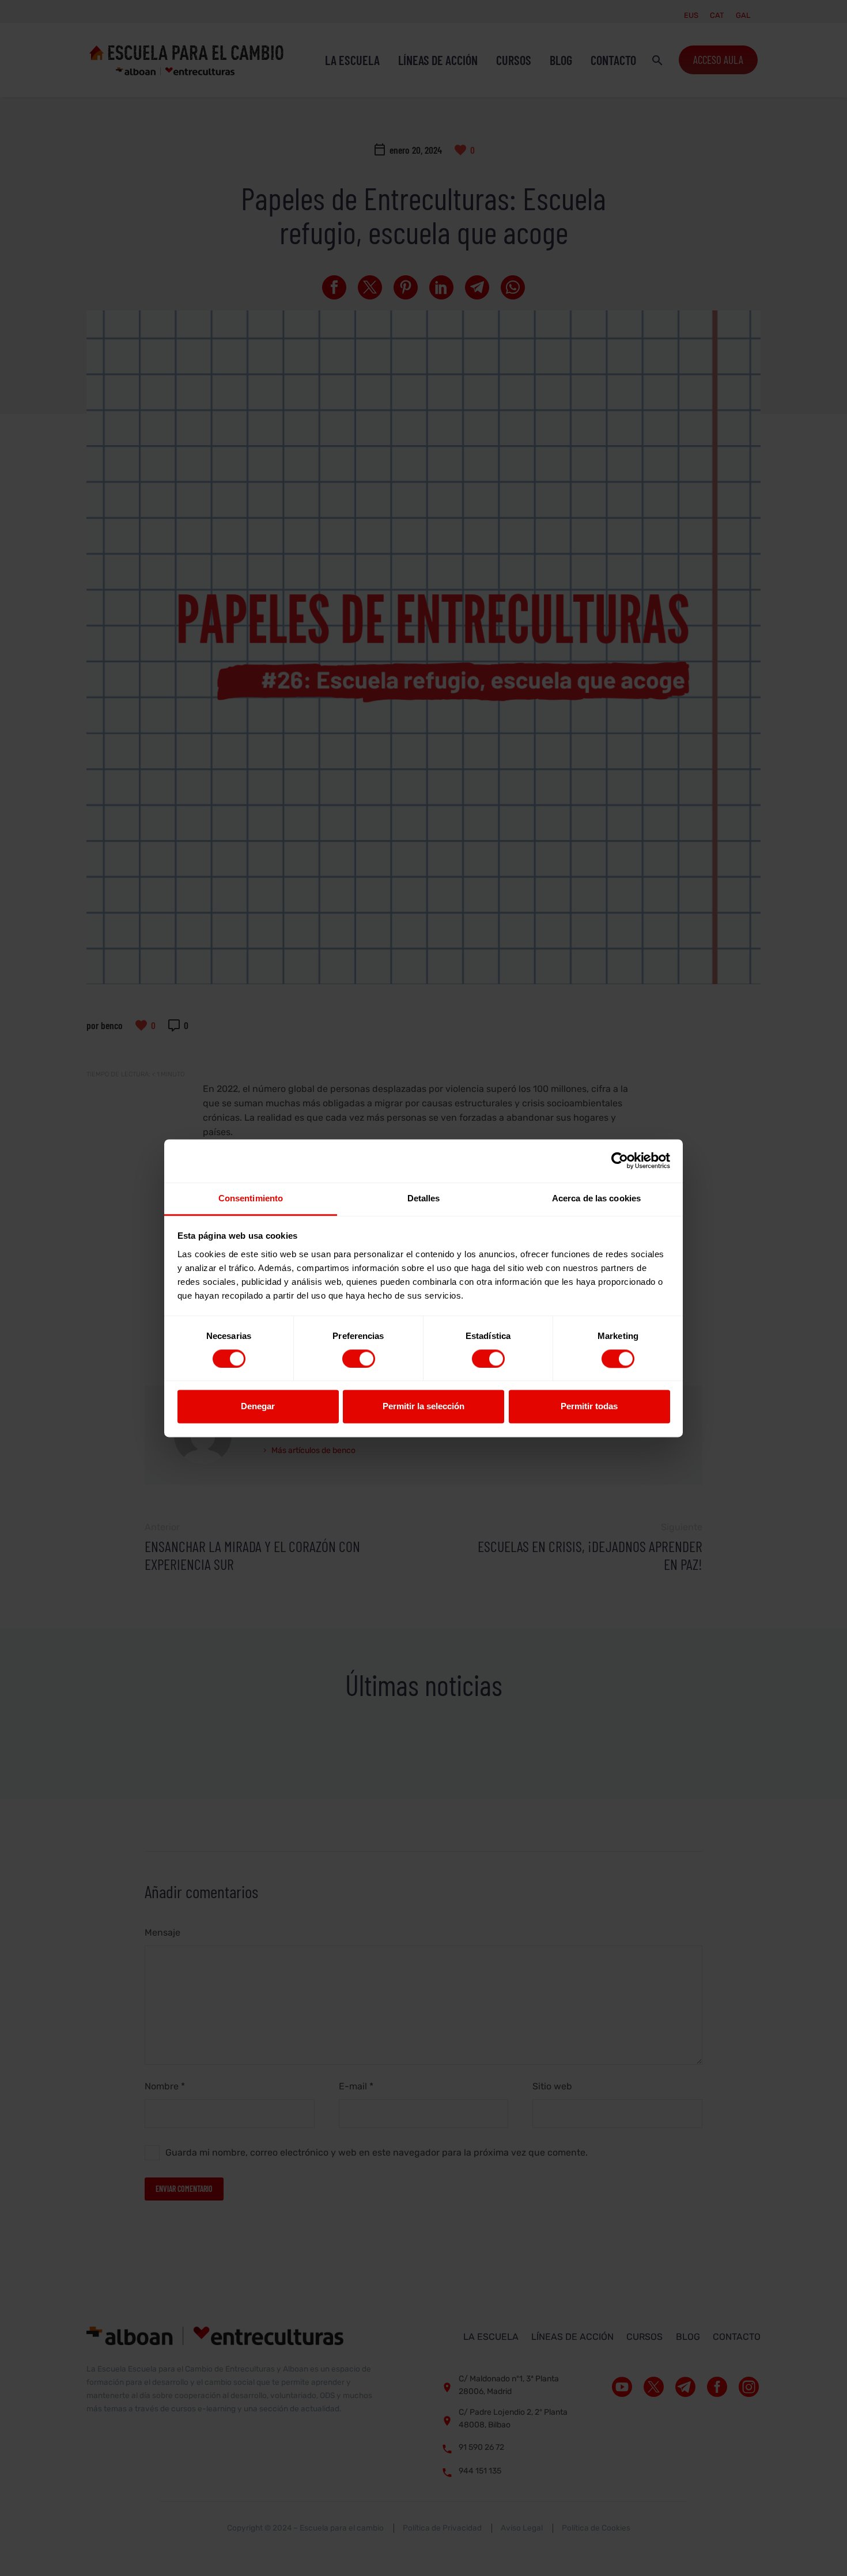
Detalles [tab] (424, 1198)
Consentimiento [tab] (251, 1198)
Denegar (258, 1407)
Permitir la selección (423, 1407)
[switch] (359, 1359)
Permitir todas (589, 1407)
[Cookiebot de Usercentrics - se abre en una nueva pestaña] (620, 1160)
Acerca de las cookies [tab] (596, 1198)
